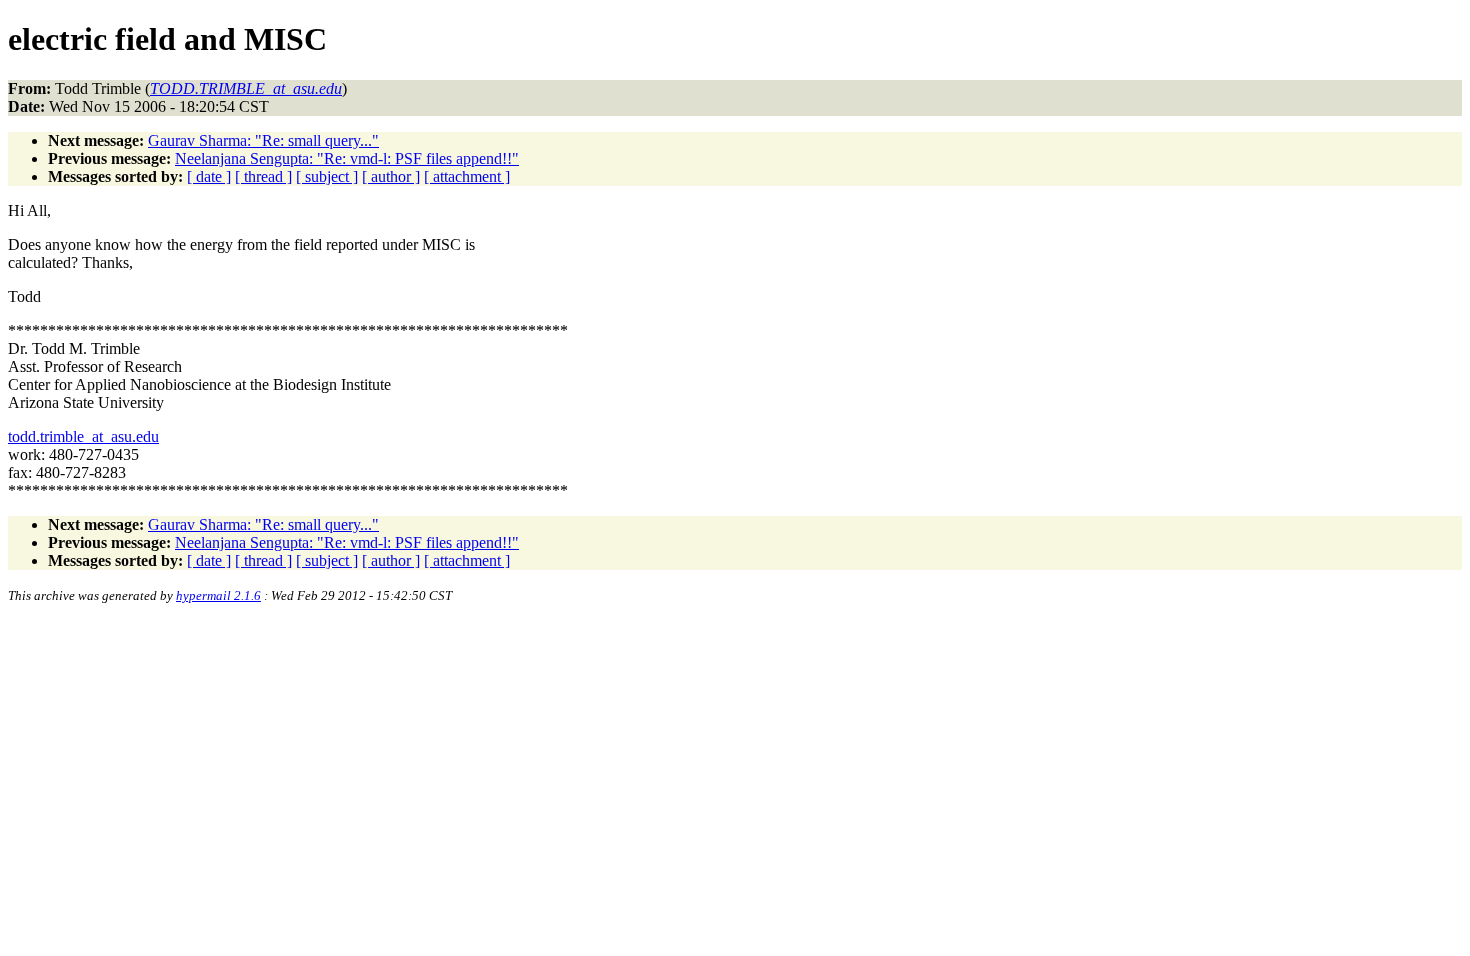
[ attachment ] (467, 176)
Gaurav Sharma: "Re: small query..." (263, 140)
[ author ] (391, 176)
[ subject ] (327, 176)
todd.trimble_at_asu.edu (83, 436)
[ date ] (209, 176)
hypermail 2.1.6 (218, 595)
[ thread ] (263, 176)
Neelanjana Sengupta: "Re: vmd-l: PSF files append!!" (347, 158)
